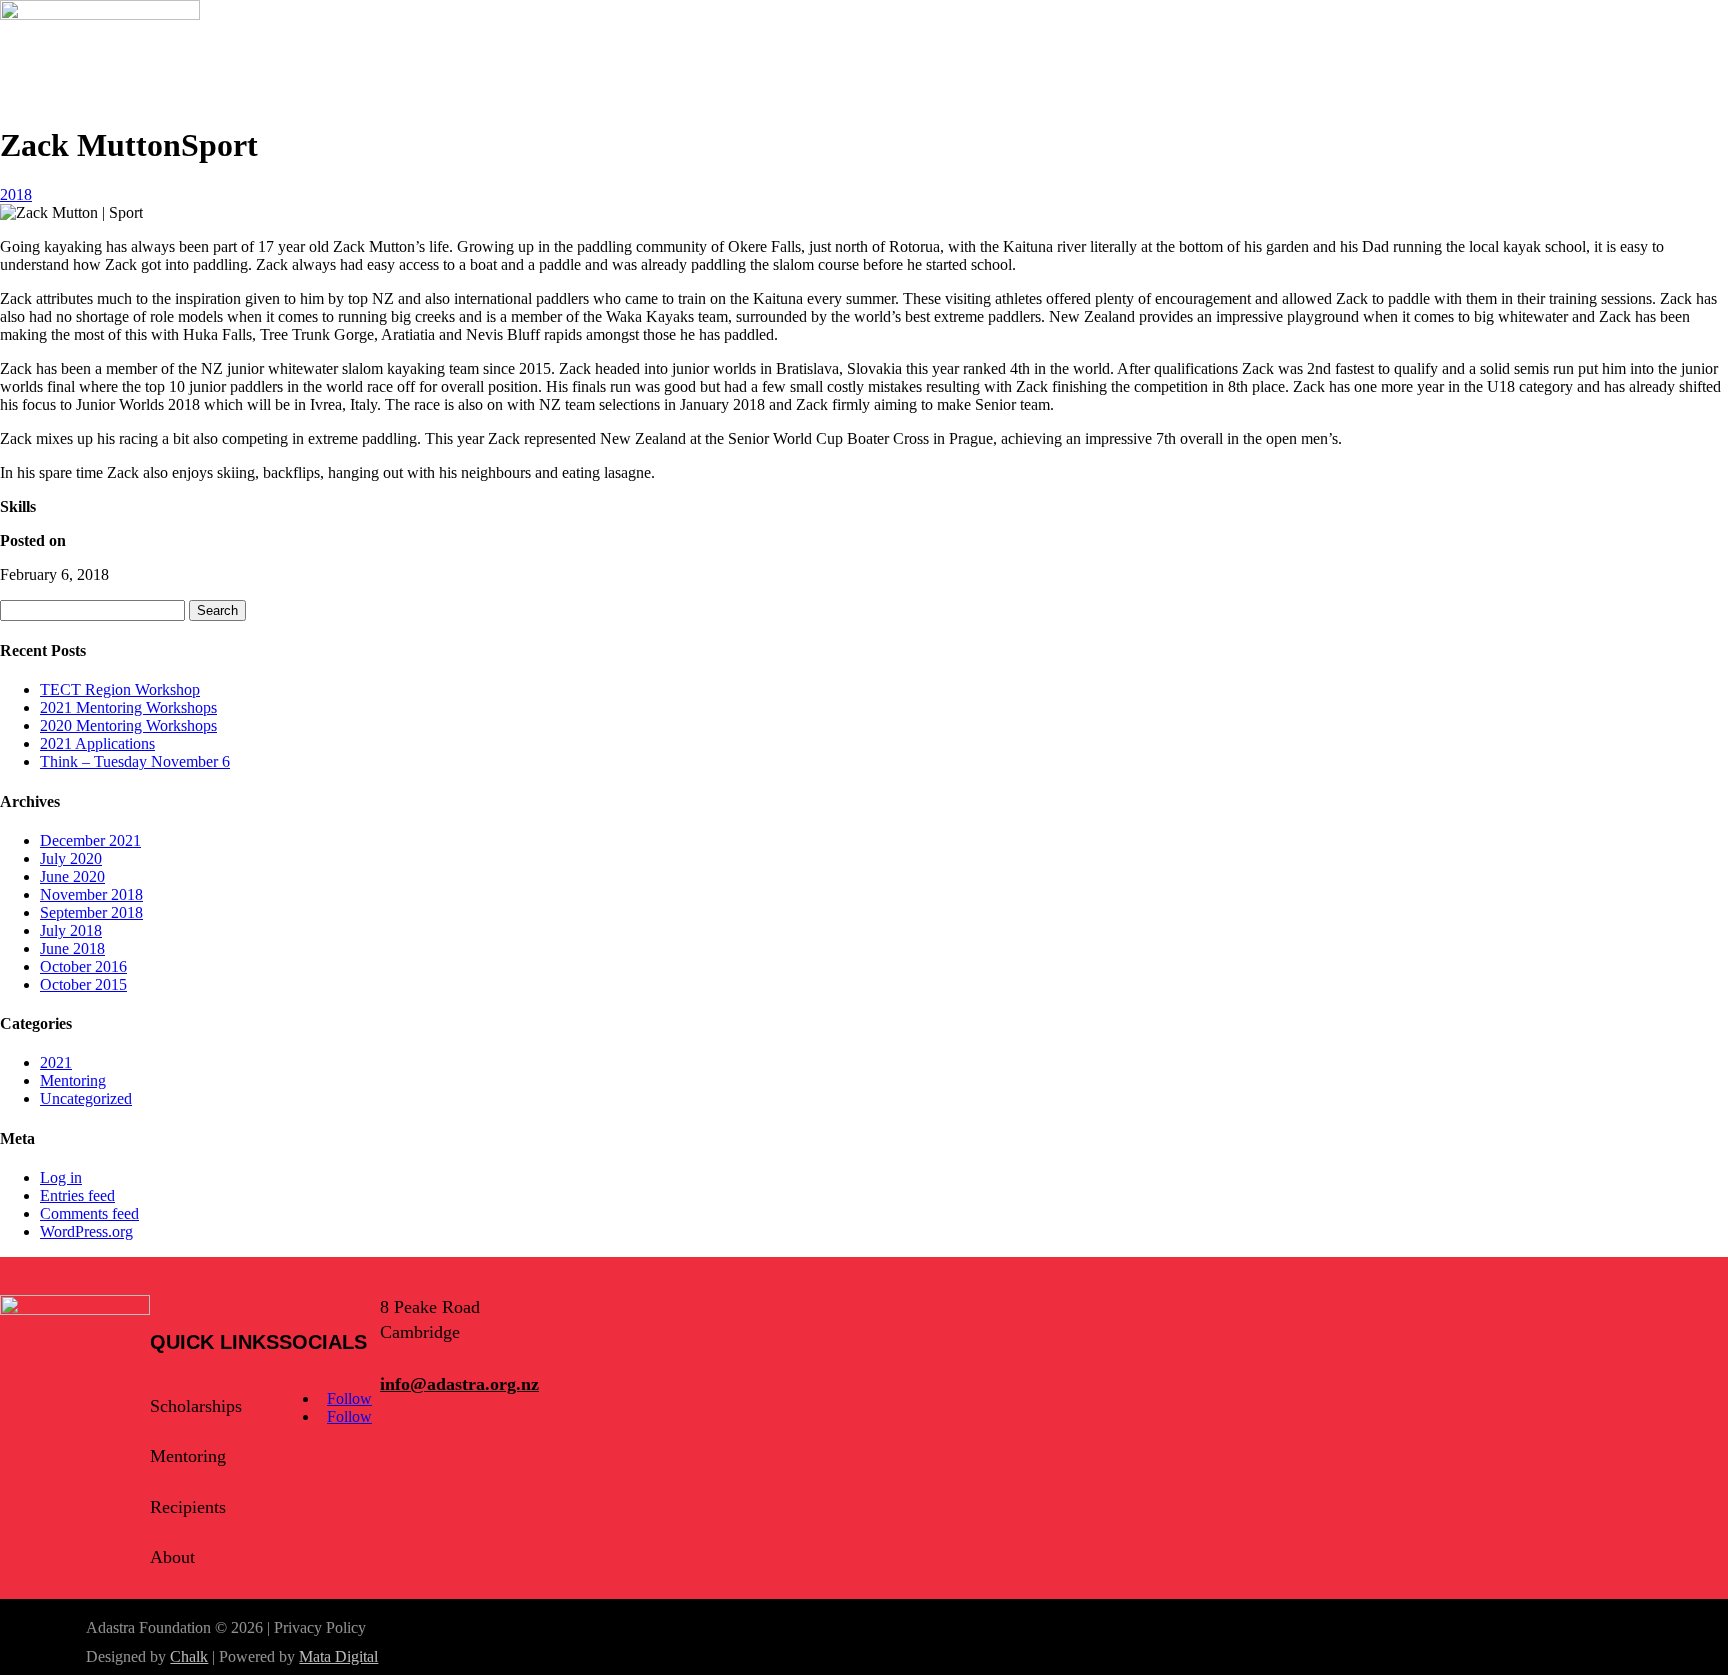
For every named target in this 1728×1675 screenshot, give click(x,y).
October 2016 (83, 966)
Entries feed (77, 1195)
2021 (56, 1062)
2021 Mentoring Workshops (128, 707)
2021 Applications (97, 743)
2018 (16, 194)
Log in (61, 1177)
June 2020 (72, 876)
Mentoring (73, 1080)
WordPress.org (86, 1231)
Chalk (189, 1656)
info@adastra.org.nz (459, 1384)
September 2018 (91, 912)
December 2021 (90, 840)
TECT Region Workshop (120, 689)
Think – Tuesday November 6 (135, 761)
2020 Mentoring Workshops (128, 725)
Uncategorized (86, 1098)
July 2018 (71, 930)
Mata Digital (338, 1656)
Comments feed (89, 1213)
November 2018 (91, 894)
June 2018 (72, 948)
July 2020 (71, 858)
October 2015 (83, 984)
